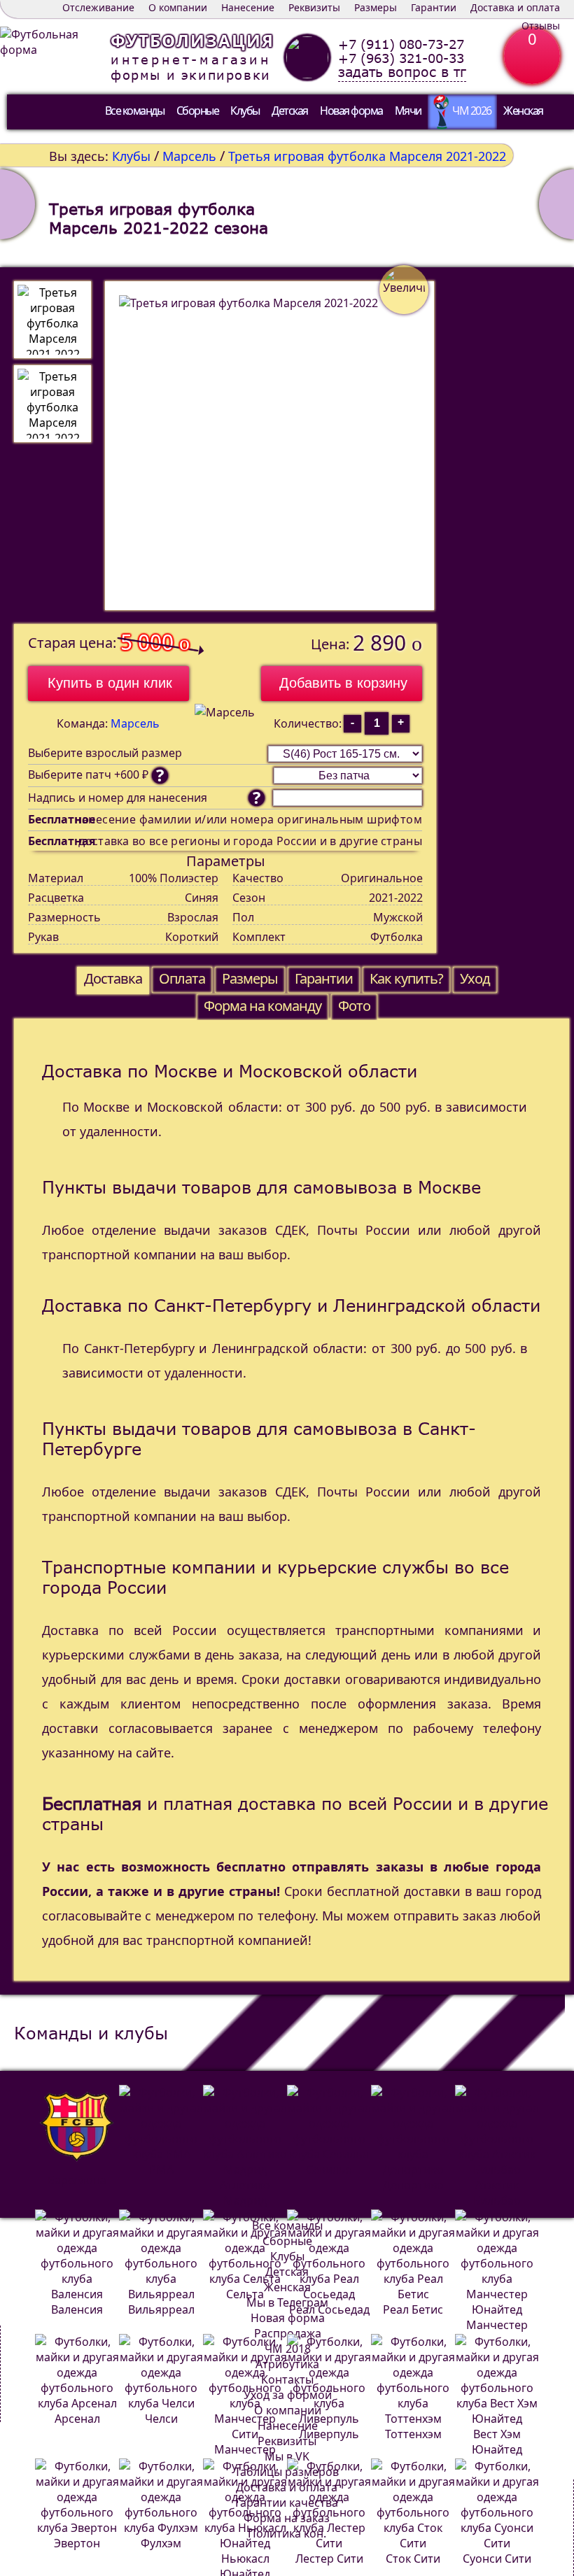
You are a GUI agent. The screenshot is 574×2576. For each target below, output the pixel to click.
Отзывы (541, 26)
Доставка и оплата (515, 7)
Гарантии (434, 7)
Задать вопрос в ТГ (402, 72)
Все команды (135, 111)
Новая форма (351, 111)
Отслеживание (98, 7)
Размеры (376, 7)
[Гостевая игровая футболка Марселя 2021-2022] (556, 204)
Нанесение (248, 7)
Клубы (245, 111)
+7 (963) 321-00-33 (401, 58)
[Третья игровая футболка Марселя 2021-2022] (52, 320)
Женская (523, 111)
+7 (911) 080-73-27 (401, 44)
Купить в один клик (110, 683)
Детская (290, 111)
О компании (178, 7)
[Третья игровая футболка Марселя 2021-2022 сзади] (52, 404)
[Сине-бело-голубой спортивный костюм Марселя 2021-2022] (17, 204)
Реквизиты (314, 7)
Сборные (198, 111)
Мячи (408, 111)
